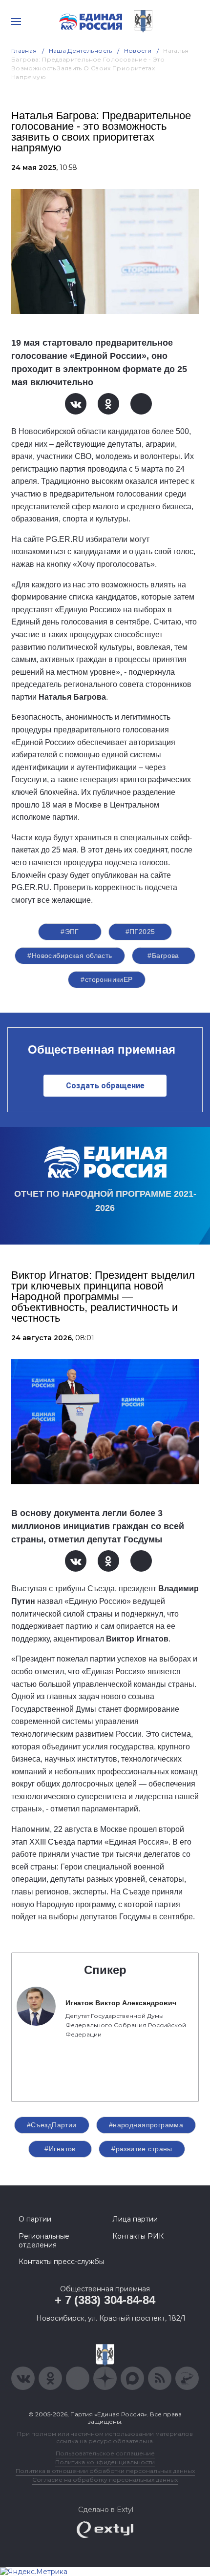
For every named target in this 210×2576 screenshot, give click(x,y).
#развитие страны (142, 2149)
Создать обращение (105, 1086)
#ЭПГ (70, 932)
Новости (138, 51)
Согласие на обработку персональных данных (105, 2480)
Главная (24, 51)
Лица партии (135, 2219)
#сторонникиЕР (106, 979)
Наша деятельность (81, 51)
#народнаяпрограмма (146, 2125)
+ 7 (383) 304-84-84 (105, 2300)
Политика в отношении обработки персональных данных (105, 2471)
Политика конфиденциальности (105, 2462)
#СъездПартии (52, 2125)
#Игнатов (60, 2149)
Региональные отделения (44, 2241)
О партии (35, 2219)
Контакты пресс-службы (61, 2262)
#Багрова (163, 956)
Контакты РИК (138, 2236)
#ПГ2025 (140, 932)
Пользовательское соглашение (105, 2453)
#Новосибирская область (70, 956)
